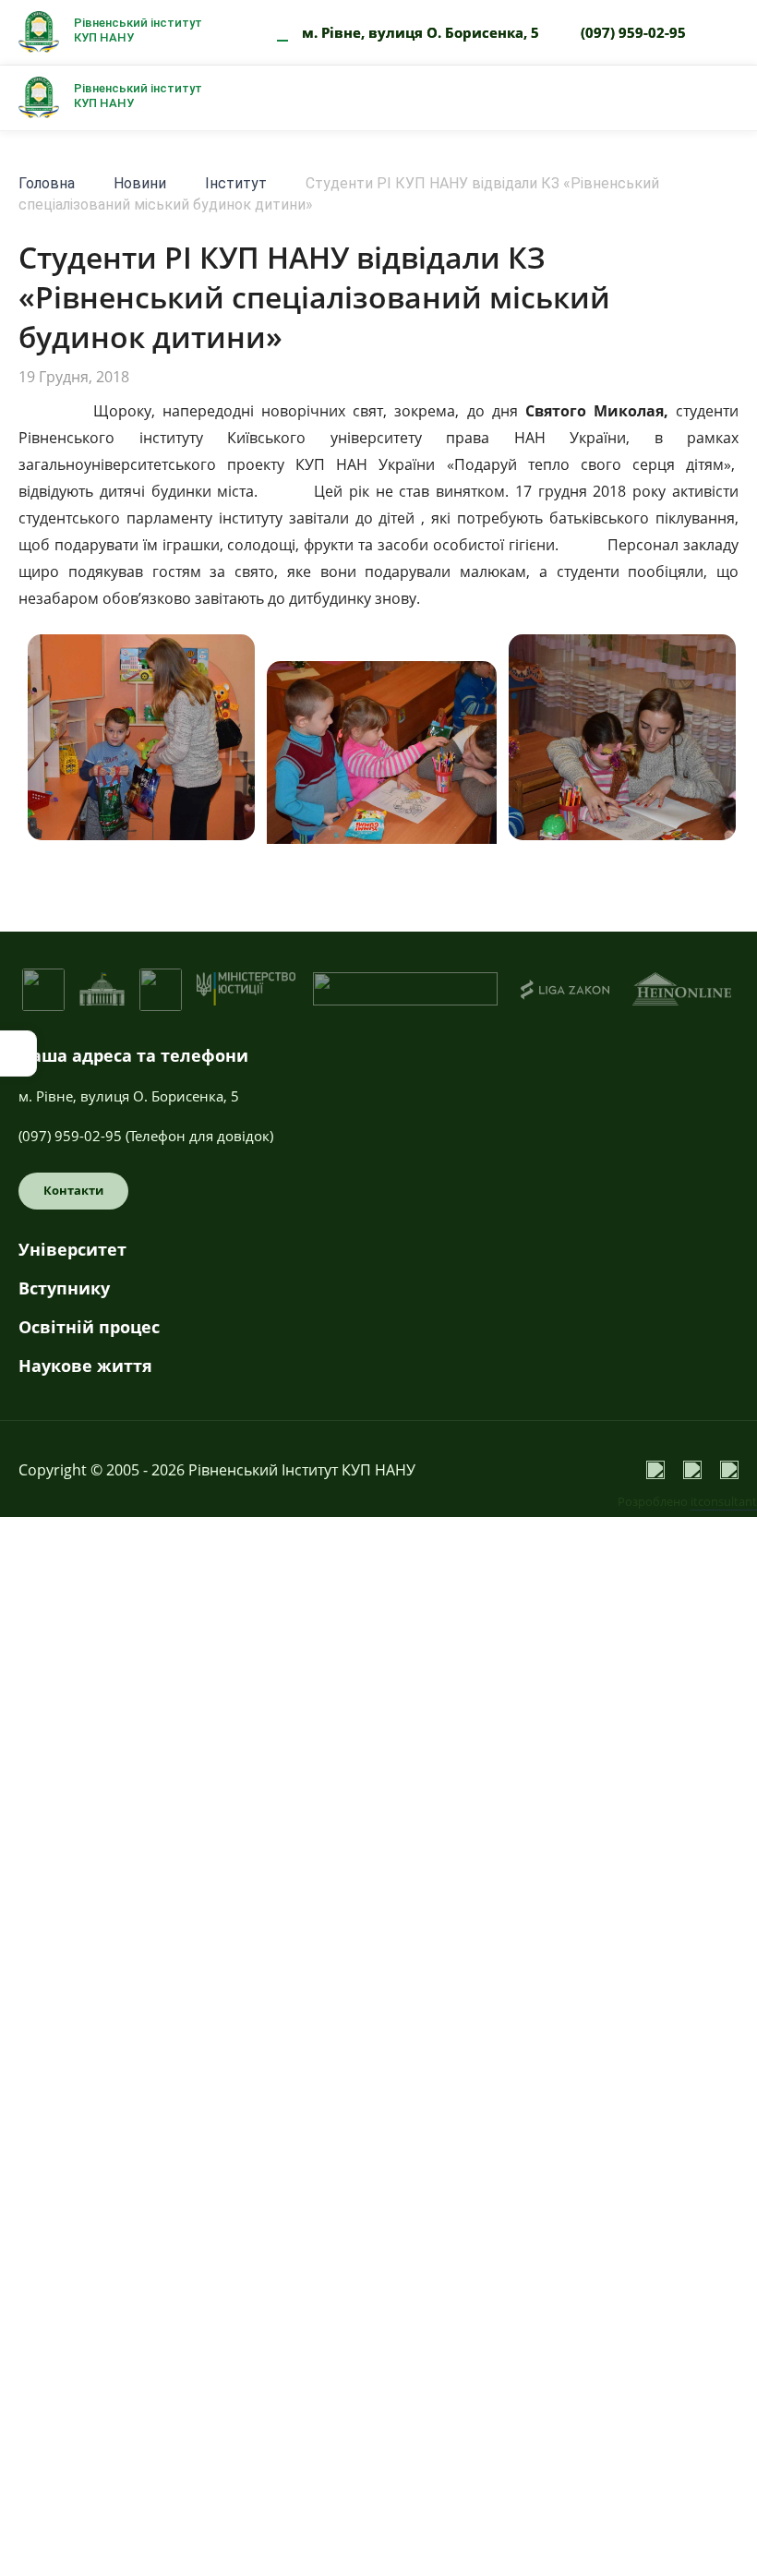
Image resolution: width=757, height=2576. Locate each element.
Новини (140, 183)
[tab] (378, 1257)
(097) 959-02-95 (633, 32)
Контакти (73, 1190)
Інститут (236, 183)
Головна (47, 183)
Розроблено (687, 1501)
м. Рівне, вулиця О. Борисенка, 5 (421, 32)
